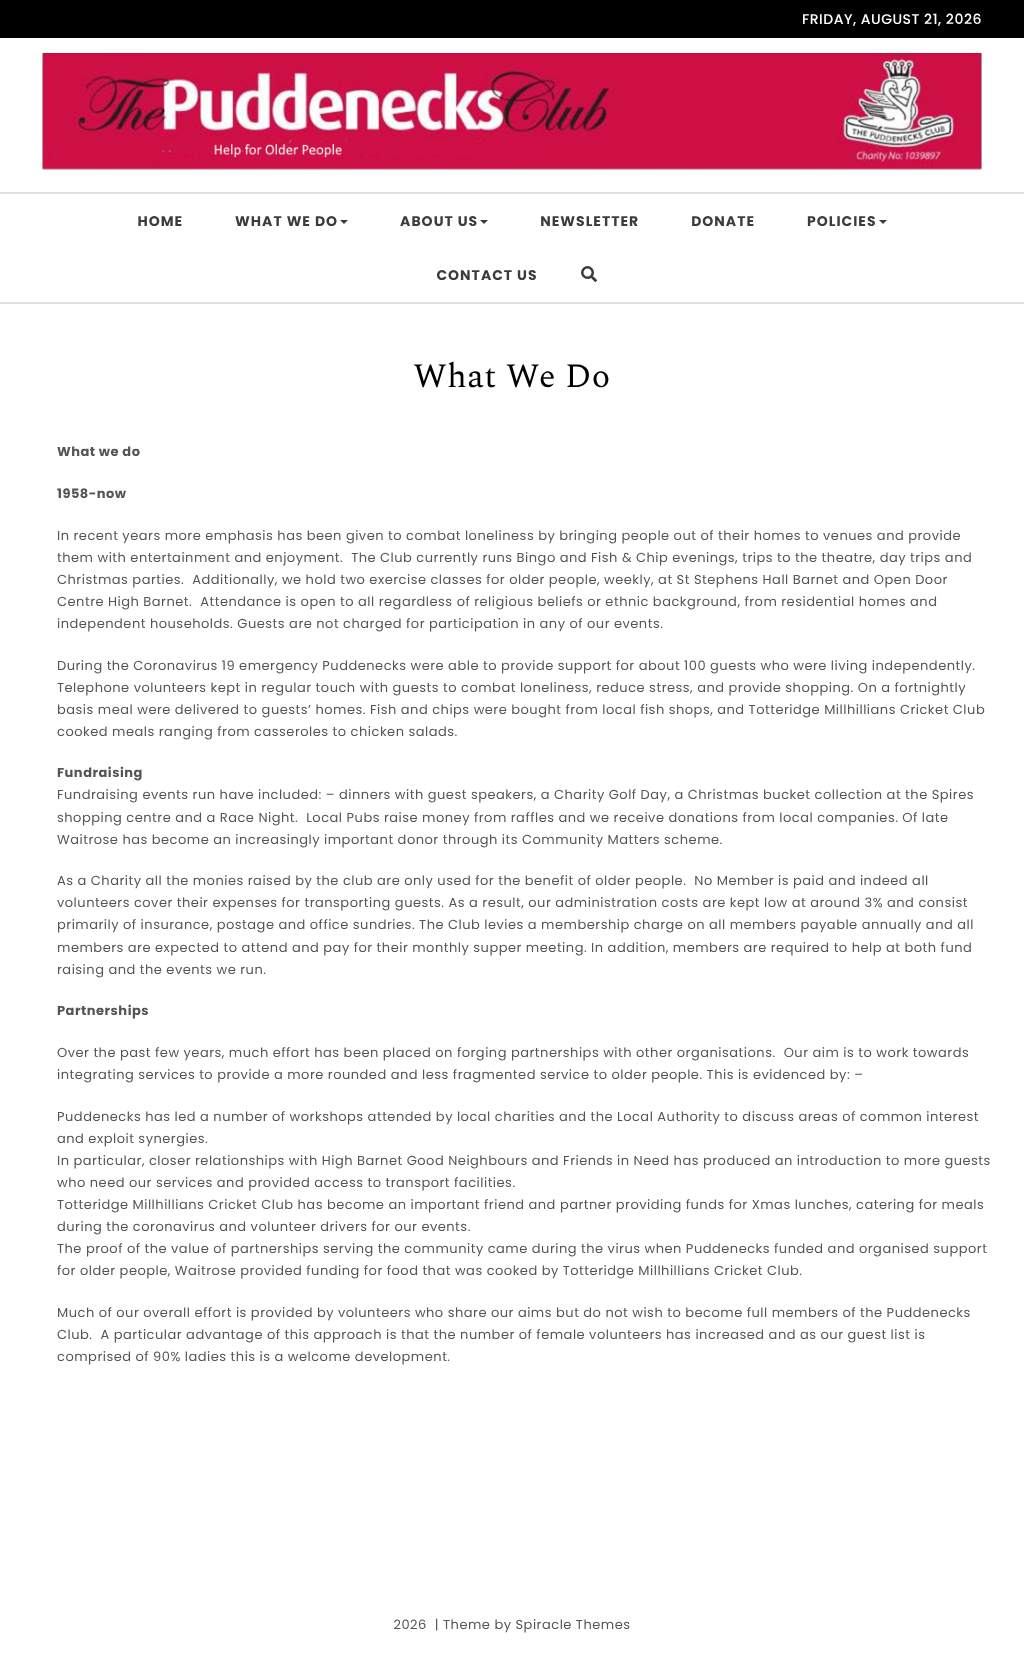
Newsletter (589, 221)
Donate (723, 221)
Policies (842, 221)
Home (160, 221)
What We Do (286, 221)
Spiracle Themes (572, 1624)
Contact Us (486, 275)
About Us (439, 221)
